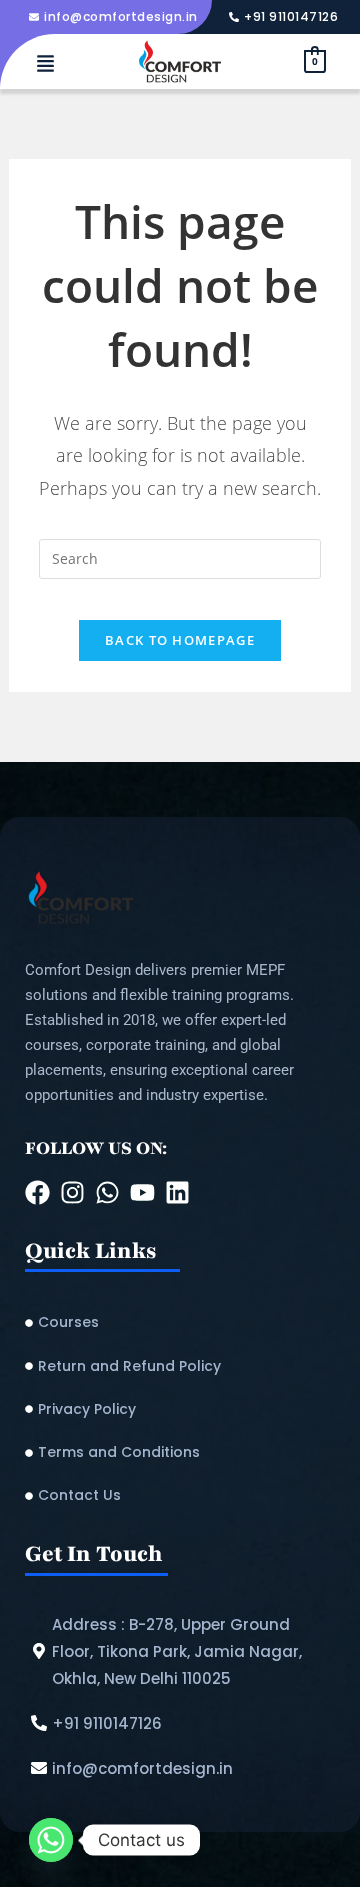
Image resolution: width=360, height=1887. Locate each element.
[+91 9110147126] (286, 17)
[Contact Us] (180, 1495)
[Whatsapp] (51, 1840)
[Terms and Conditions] (180, 1452)
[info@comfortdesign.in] (116, 17)
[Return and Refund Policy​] (180, 1366)
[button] (45, 64)
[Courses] (180, 1322)
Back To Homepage (180, 640)
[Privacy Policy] (180, 1409)
